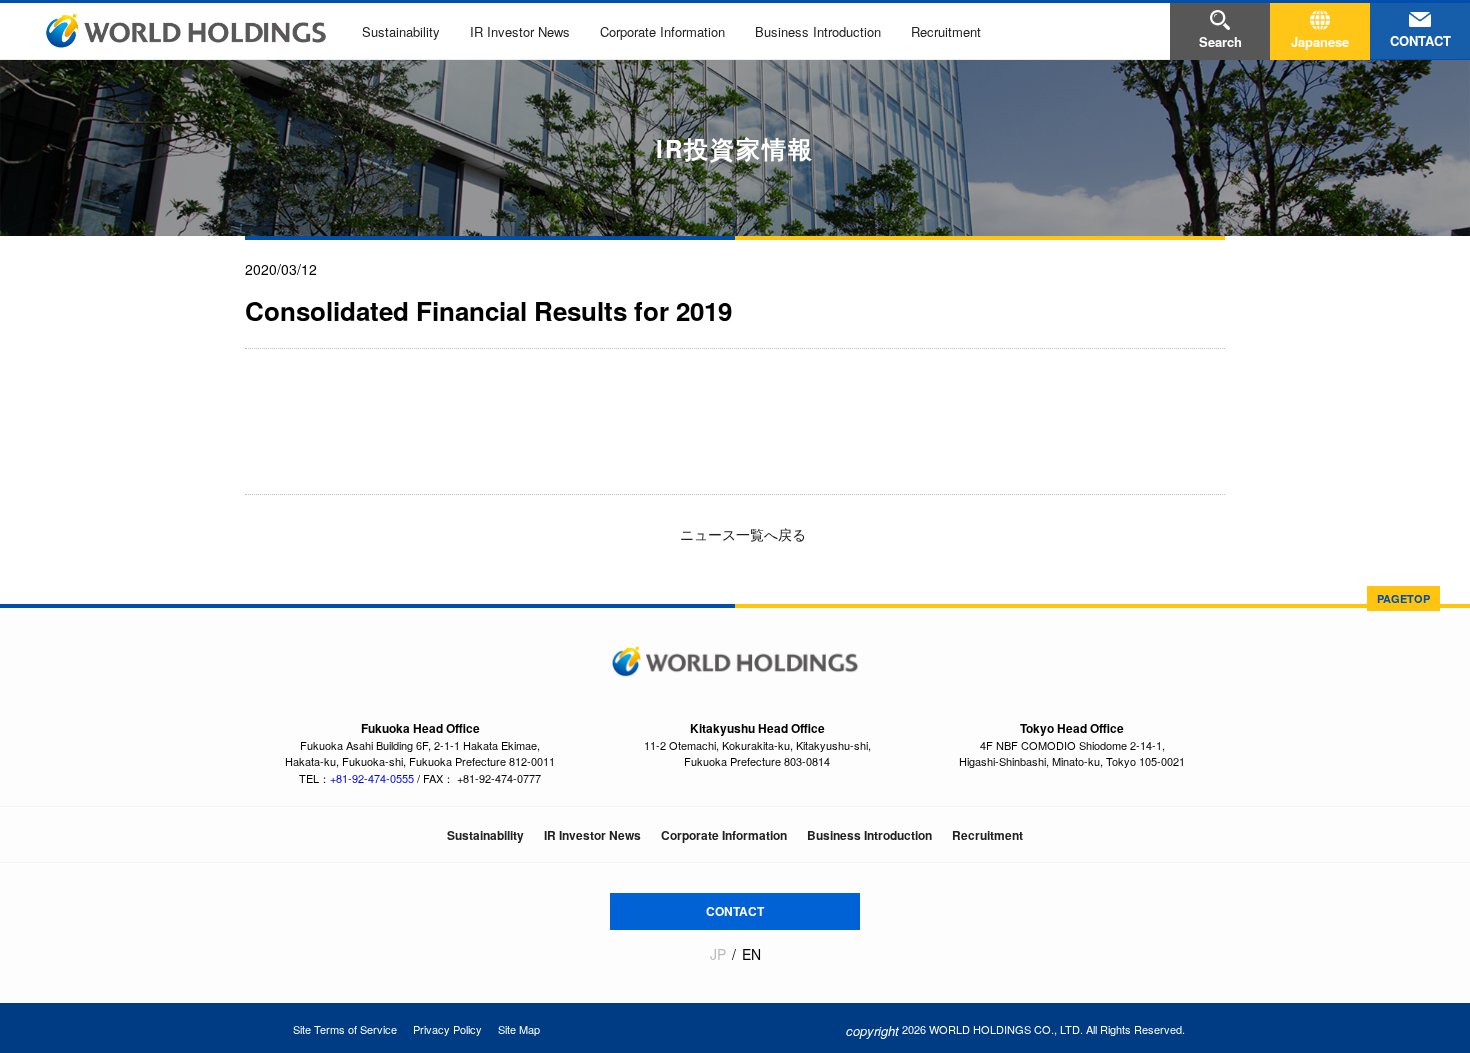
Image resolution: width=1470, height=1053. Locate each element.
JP (718, 954)
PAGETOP (1403, 598)
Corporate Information (662, 31)
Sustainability (401, 31)
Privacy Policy (447, 1029)
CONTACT (735, 911)
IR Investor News (520, 31)
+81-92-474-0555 (372, 778)
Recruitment (946, 31)
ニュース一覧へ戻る (741, 534)
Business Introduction (818, 31)
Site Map (519, 1029)
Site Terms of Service (345, 1029)
